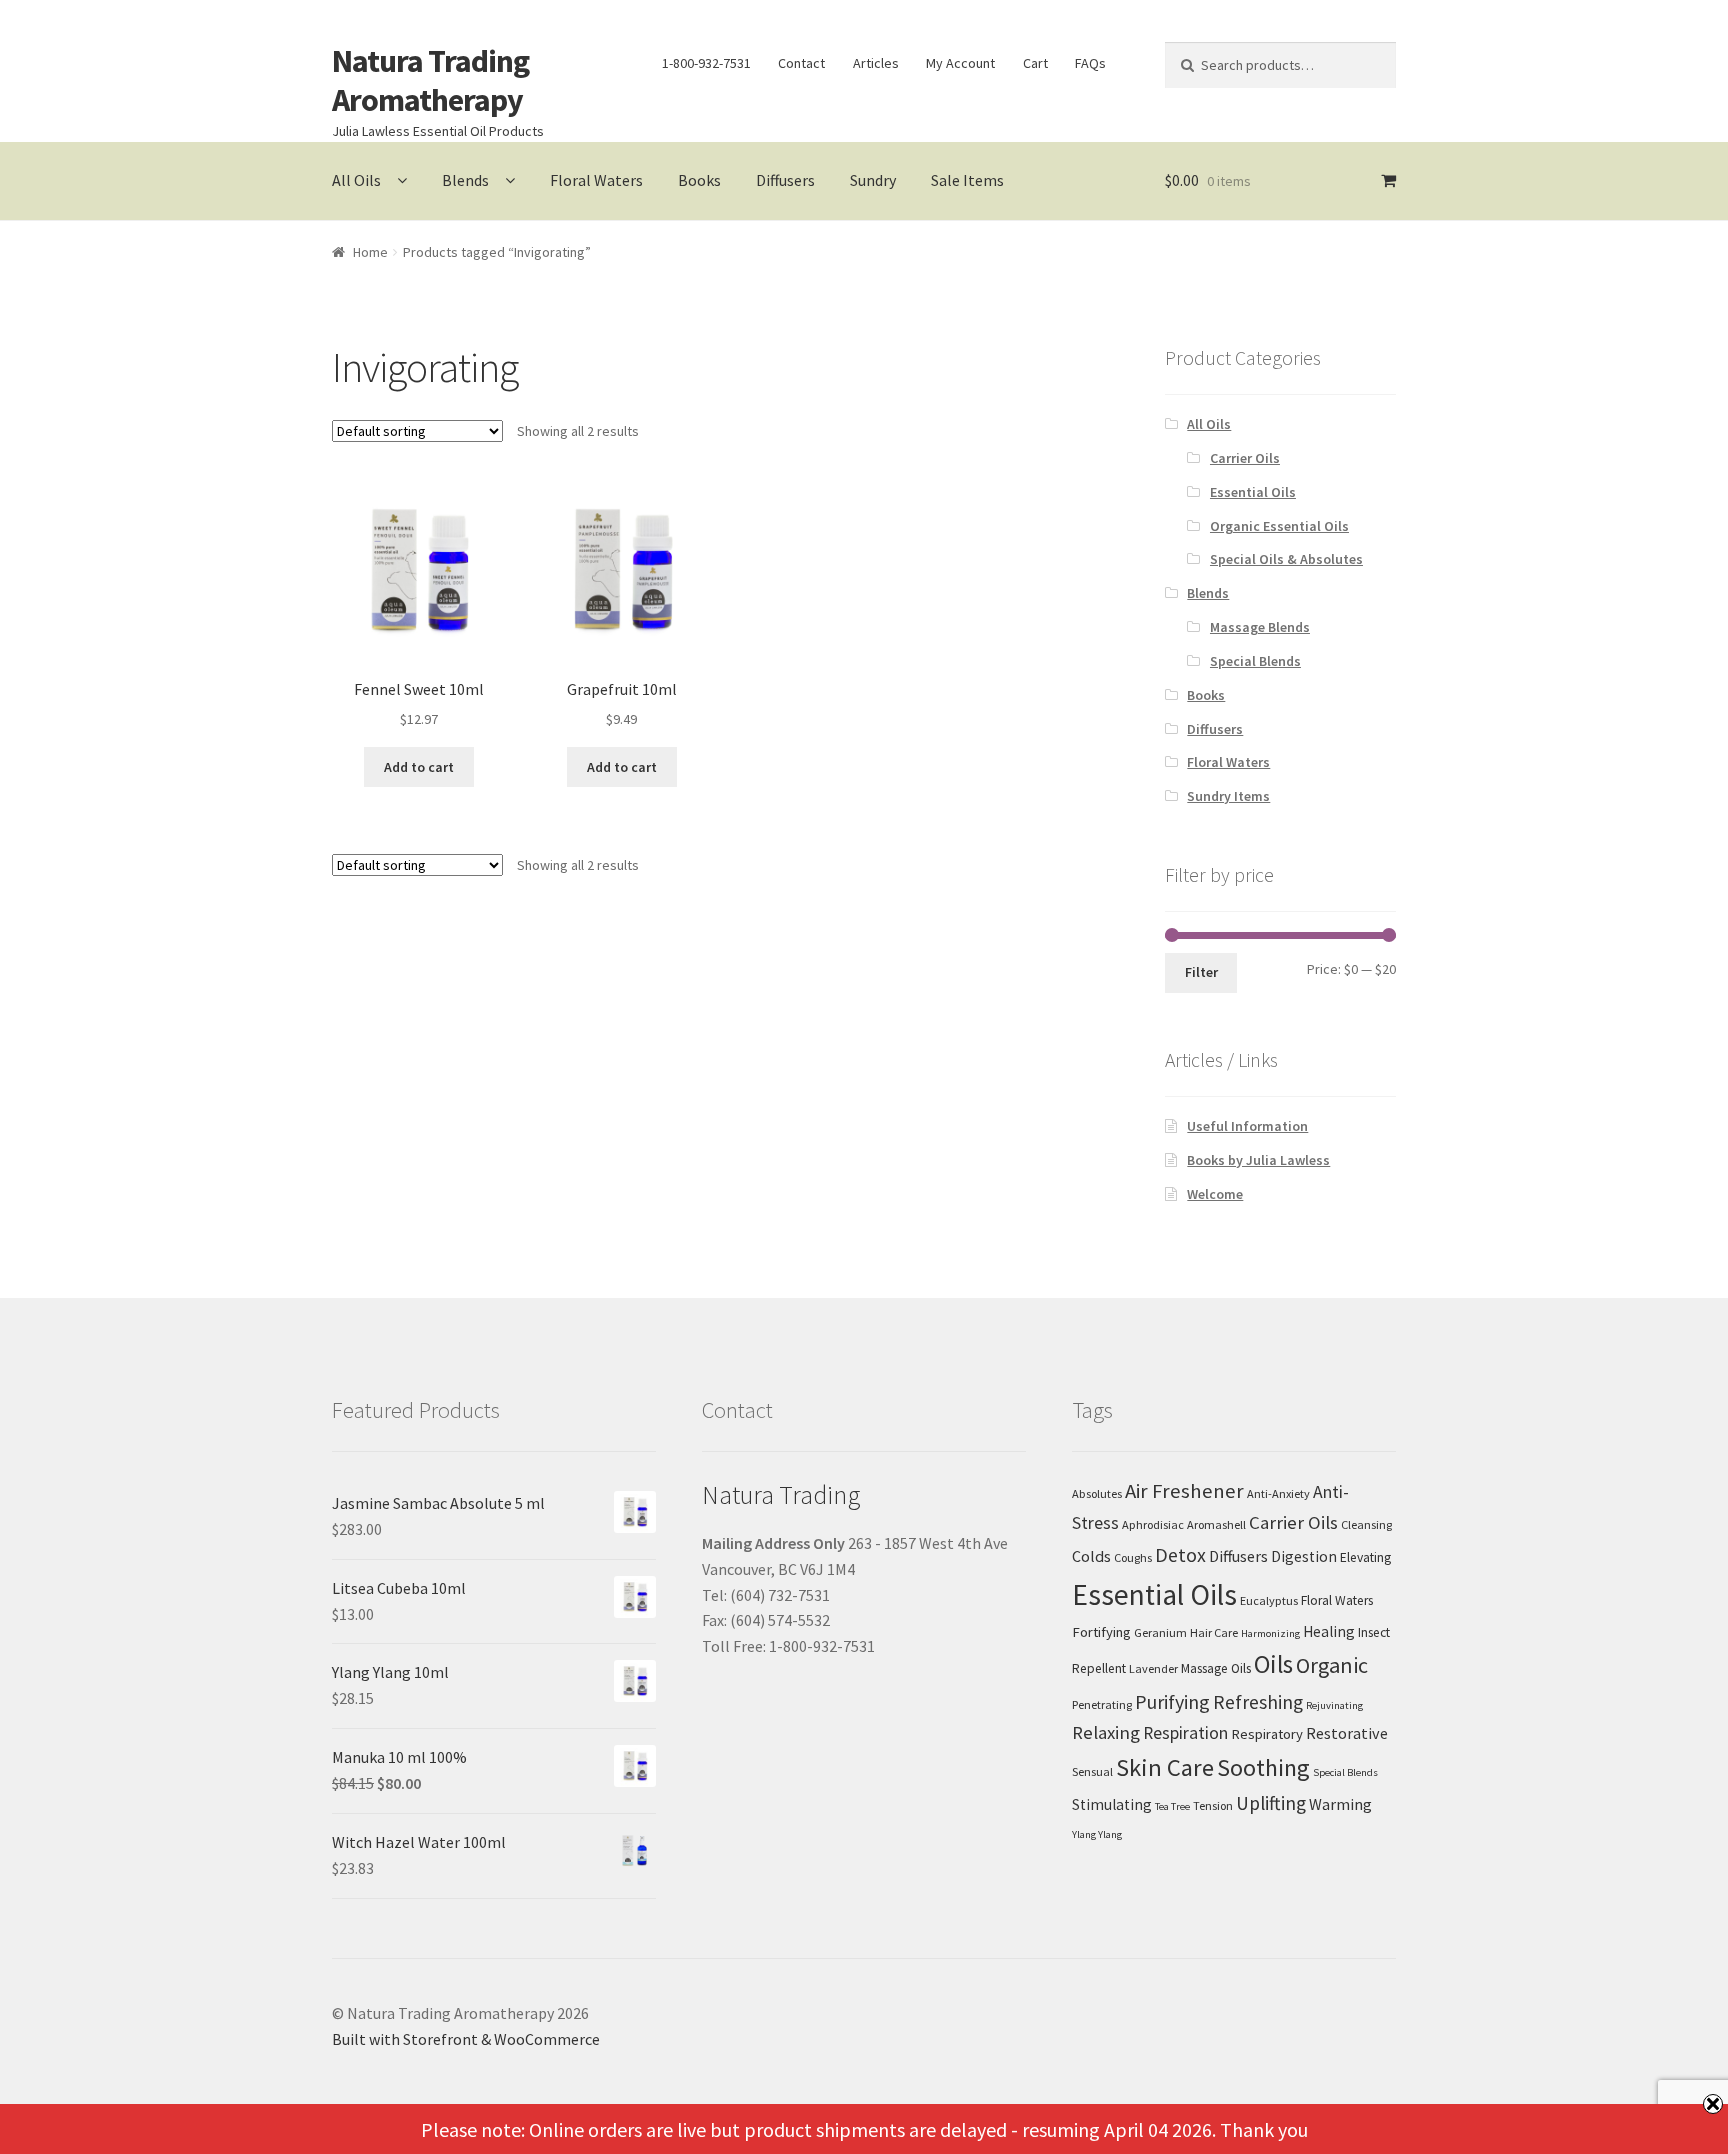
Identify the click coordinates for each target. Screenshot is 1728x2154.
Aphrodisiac (1153, 1524)
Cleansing (1366, 1524)
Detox (1180, 1554)
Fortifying (1101, 1632)
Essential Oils (1253, 492)
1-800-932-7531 (706, 63)
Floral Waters (596, 180)
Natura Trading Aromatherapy (430, 80)
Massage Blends (1260, 627)
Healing (1329, 1631)
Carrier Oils (1245, 458)
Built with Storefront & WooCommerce (466, 2039)
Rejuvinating (1334, 1705)
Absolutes (1097, 1493)
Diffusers (785, 180)
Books (699, 180)
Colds (1091, 1556)
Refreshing (1258, 1702)
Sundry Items (1228, 796)
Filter (1201, 972)
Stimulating (1112, 1804)
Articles (876, 63)
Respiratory (1267, 1734)
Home (370, 252)
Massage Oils (1216, 1668)
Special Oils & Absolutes (1286, 559)
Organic (1332, 1665)
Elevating (1365, 1557)
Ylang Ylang (1097, 1834)
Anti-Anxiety (1278, 1493)
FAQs (1090, 63)
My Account (960, 63)
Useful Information (1247, 1126)
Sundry (873, 180)
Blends (465, 180)
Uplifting (1271, 1803)
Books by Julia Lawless (1258, 1160)
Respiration (1185, 1733)
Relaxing (1106, 1732)
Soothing (1263, 1767)
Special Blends (1255, 661)
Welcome (1215, 1194)
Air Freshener (1184, 1491)
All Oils (356, 180)
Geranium (1160, 1632)
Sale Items (967, 180)
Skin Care (1165, 1767)
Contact (801, 63)
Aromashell (1216, 1524)
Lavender (1153, 1668)
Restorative (1347, 1733)
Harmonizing (1270, 1633)
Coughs (1133, 1557)
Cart (1035, 63)
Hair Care (1214, 1632)
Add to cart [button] (419, 767)
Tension (1213, 1805)
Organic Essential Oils (1279, 526)
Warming (1340, 1804)
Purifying (1172, 1701)
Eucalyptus (1269, 1600)
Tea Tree (1172, 1806)
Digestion (1304, 1556)
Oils (1273, 1664)
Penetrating (1102, 1704)
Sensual (1092, 1771)
